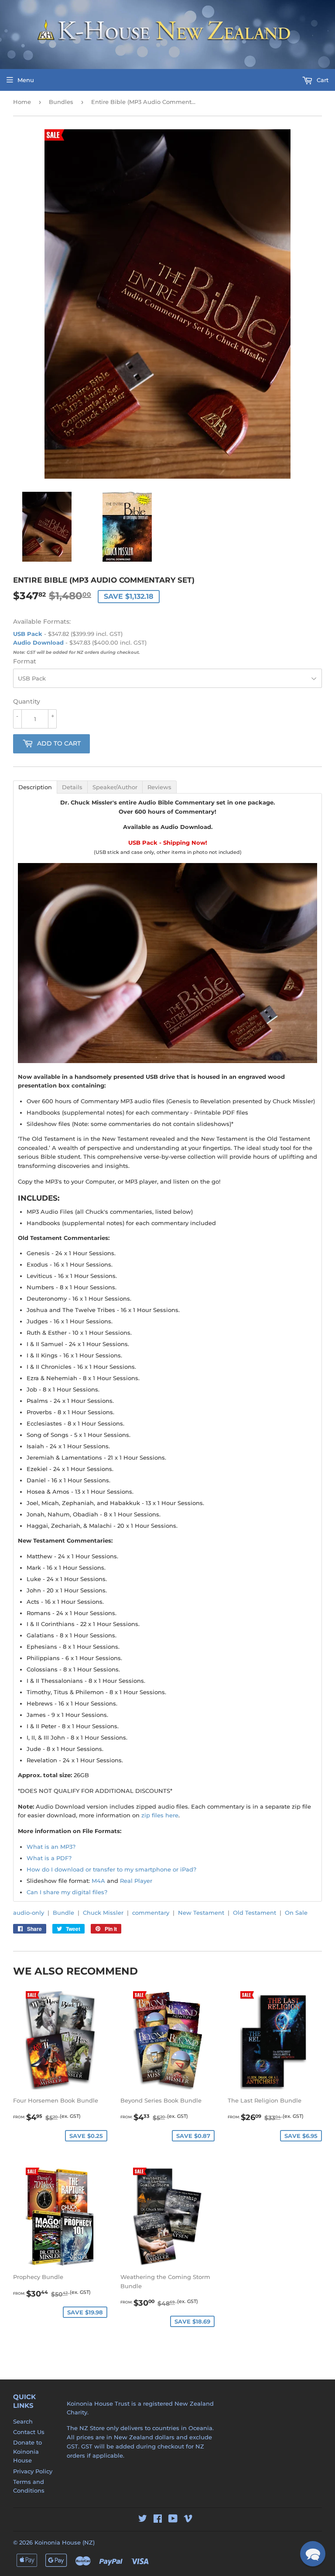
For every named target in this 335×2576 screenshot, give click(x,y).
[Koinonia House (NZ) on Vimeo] (188, 2520)
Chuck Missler (103, 1913)
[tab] (35, 787)
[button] (313, 2554)
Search (23, 2421)
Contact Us (29, 2432)
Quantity (27, 701)
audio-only (29, 1913)
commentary (151, 1913)
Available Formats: (42, 622)
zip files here (160, 1815)
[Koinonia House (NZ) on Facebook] (158, 2520)
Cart (322, 80)
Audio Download (38, 642)
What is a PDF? (49, 1858)
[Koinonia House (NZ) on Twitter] (143, 2520)
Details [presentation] (72, 787)
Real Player (136, 1881)
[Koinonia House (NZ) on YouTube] (173, 2520)
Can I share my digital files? (67, 1892)
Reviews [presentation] (159, 787)
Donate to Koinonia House (27, 2452)
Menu (26, 80)
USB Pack (28, 634)
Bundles (61, 102)
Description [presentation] (35, 787)
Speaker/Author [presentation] (115, 787)
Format (25, 661)
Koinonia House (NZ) (65, 2542)
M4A (98, 1881)
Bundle (63, 1913)
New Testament (201, 1913)
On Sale (296, 1913)
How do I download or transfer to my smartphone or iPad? (111, 1869)
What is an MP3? (51, 1847)
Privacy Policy (33, 2471)
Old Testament (255, 1913)
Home (22, 102)
